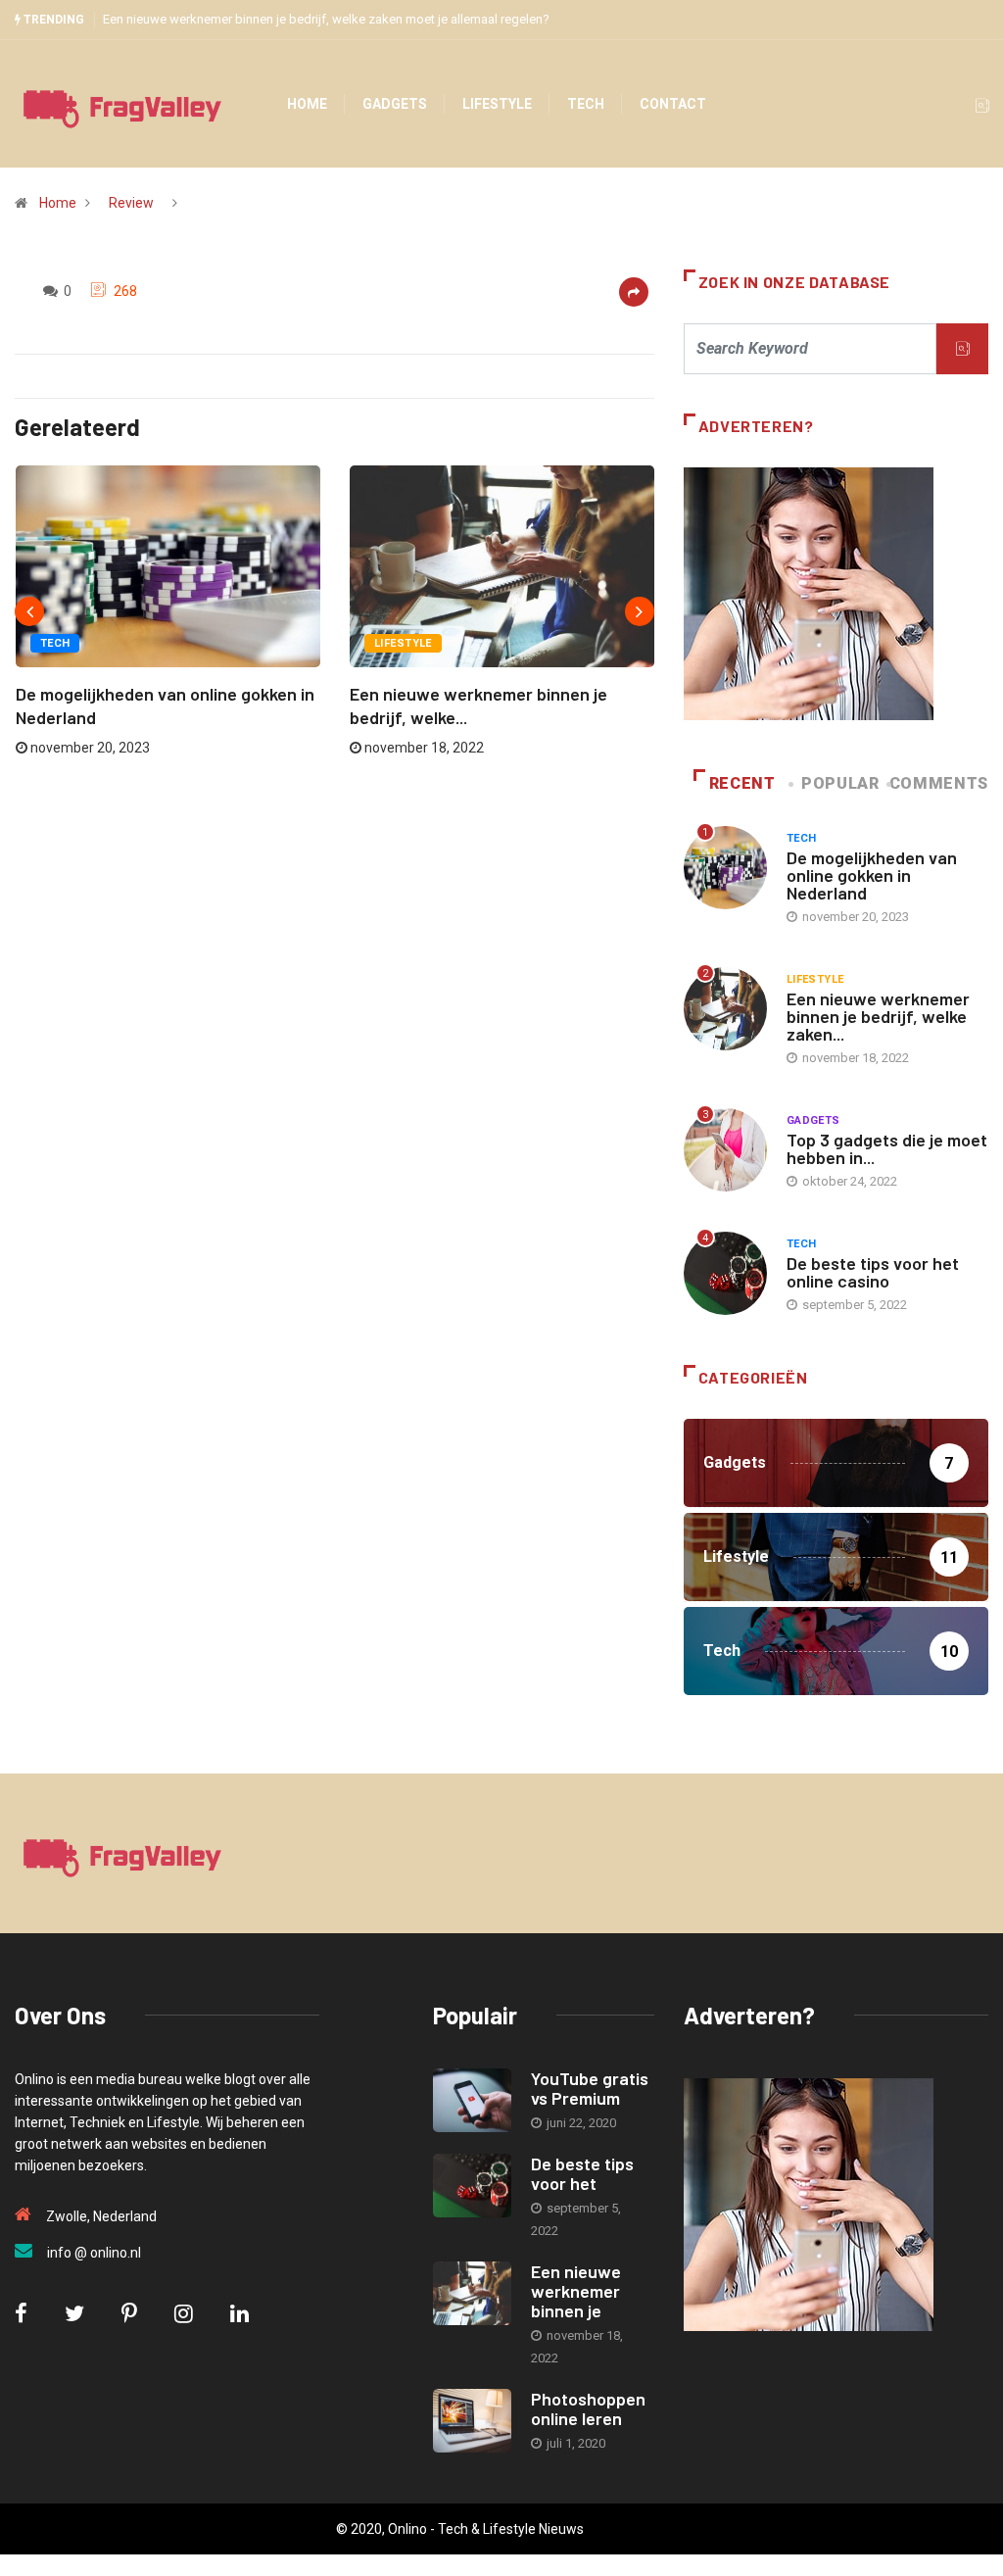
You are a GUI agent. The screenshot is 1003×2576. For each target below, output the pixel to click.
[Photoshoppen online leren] (472, 2421)
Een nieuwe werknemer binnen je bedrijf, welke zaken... (878, 1016)
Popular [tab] (840, 783)
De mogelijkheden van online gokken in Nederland (872, 875)
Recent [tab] (742, 783)
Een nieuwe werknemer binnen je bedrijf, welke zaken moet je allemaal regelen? (326, 19)
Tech (586, 104)
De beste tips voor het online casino (873, 1272)
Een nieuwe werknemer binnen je (576, 2291)
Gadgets (395, 104)
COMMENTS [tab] (939, 783)
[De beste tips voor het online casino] (472, 2186)
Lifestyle (497, 104)
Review (131, 203)
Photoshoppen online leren (588, 2408)
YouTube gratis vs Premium (590, 2088)
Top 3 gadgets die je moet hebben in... (887, 1148)
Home (307, 104)
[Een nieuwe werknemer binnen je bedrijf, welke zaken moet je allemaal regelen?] (472, 2293)
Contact (673, 104)
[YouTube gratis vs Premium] (472, 2100)
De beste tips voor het (582, 2173)
